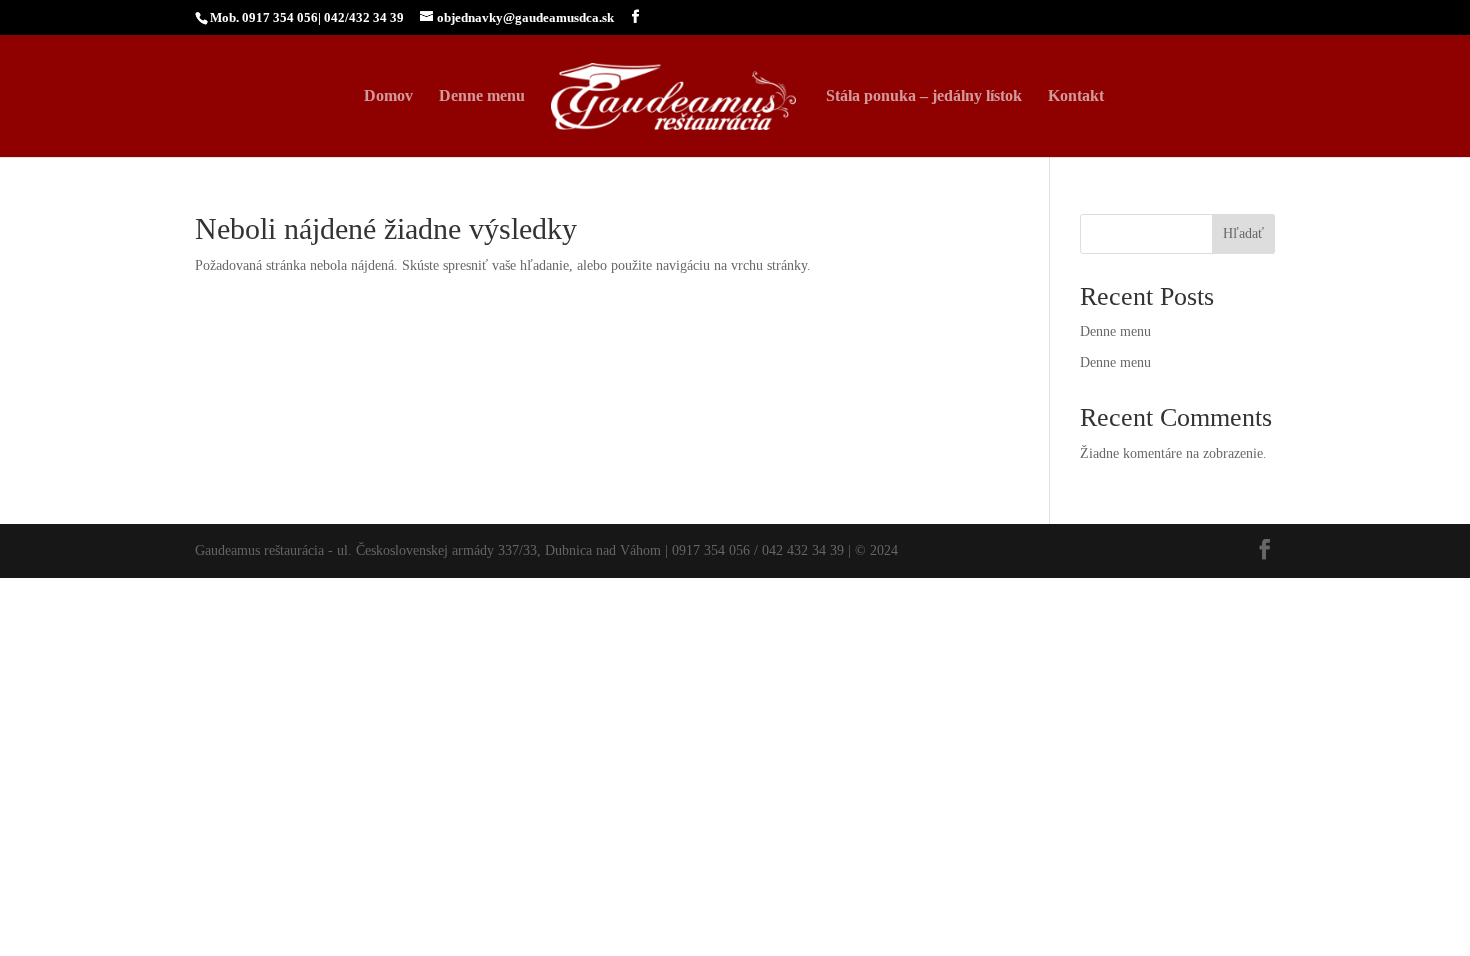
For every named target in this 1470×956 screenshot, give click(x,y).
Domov (388, 96)
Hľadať (1243, 233)
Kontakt (1076, 96)
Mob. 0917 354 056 (264, 17)
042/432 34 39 (364, 17)
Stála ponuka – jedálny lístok (924, 96)
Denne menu (482, 96)
